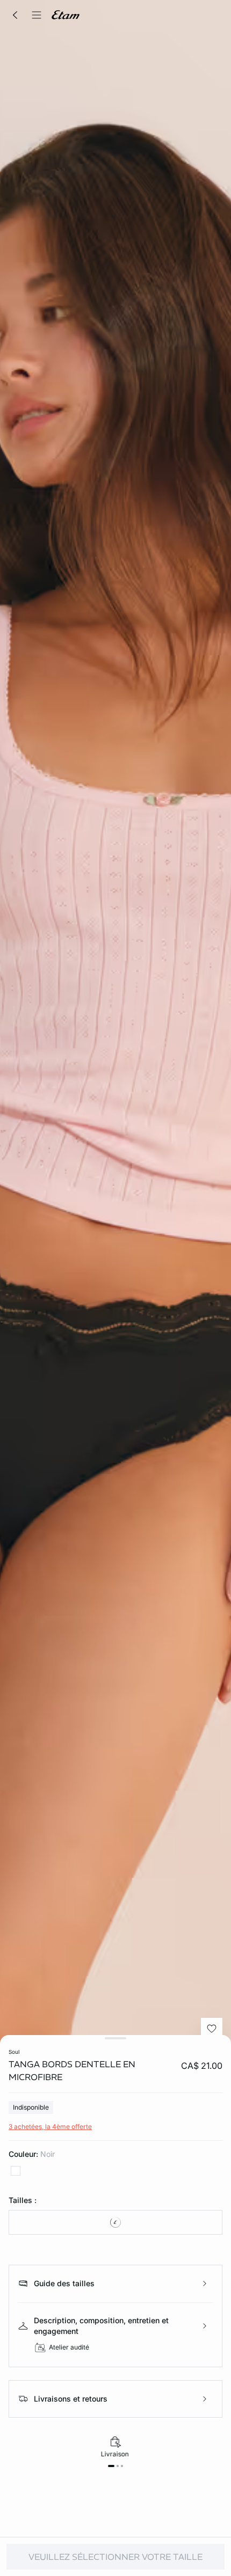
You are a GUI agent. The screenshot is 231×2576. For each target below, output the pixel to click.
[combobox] (115, 2222)
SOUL (14, 2052)
